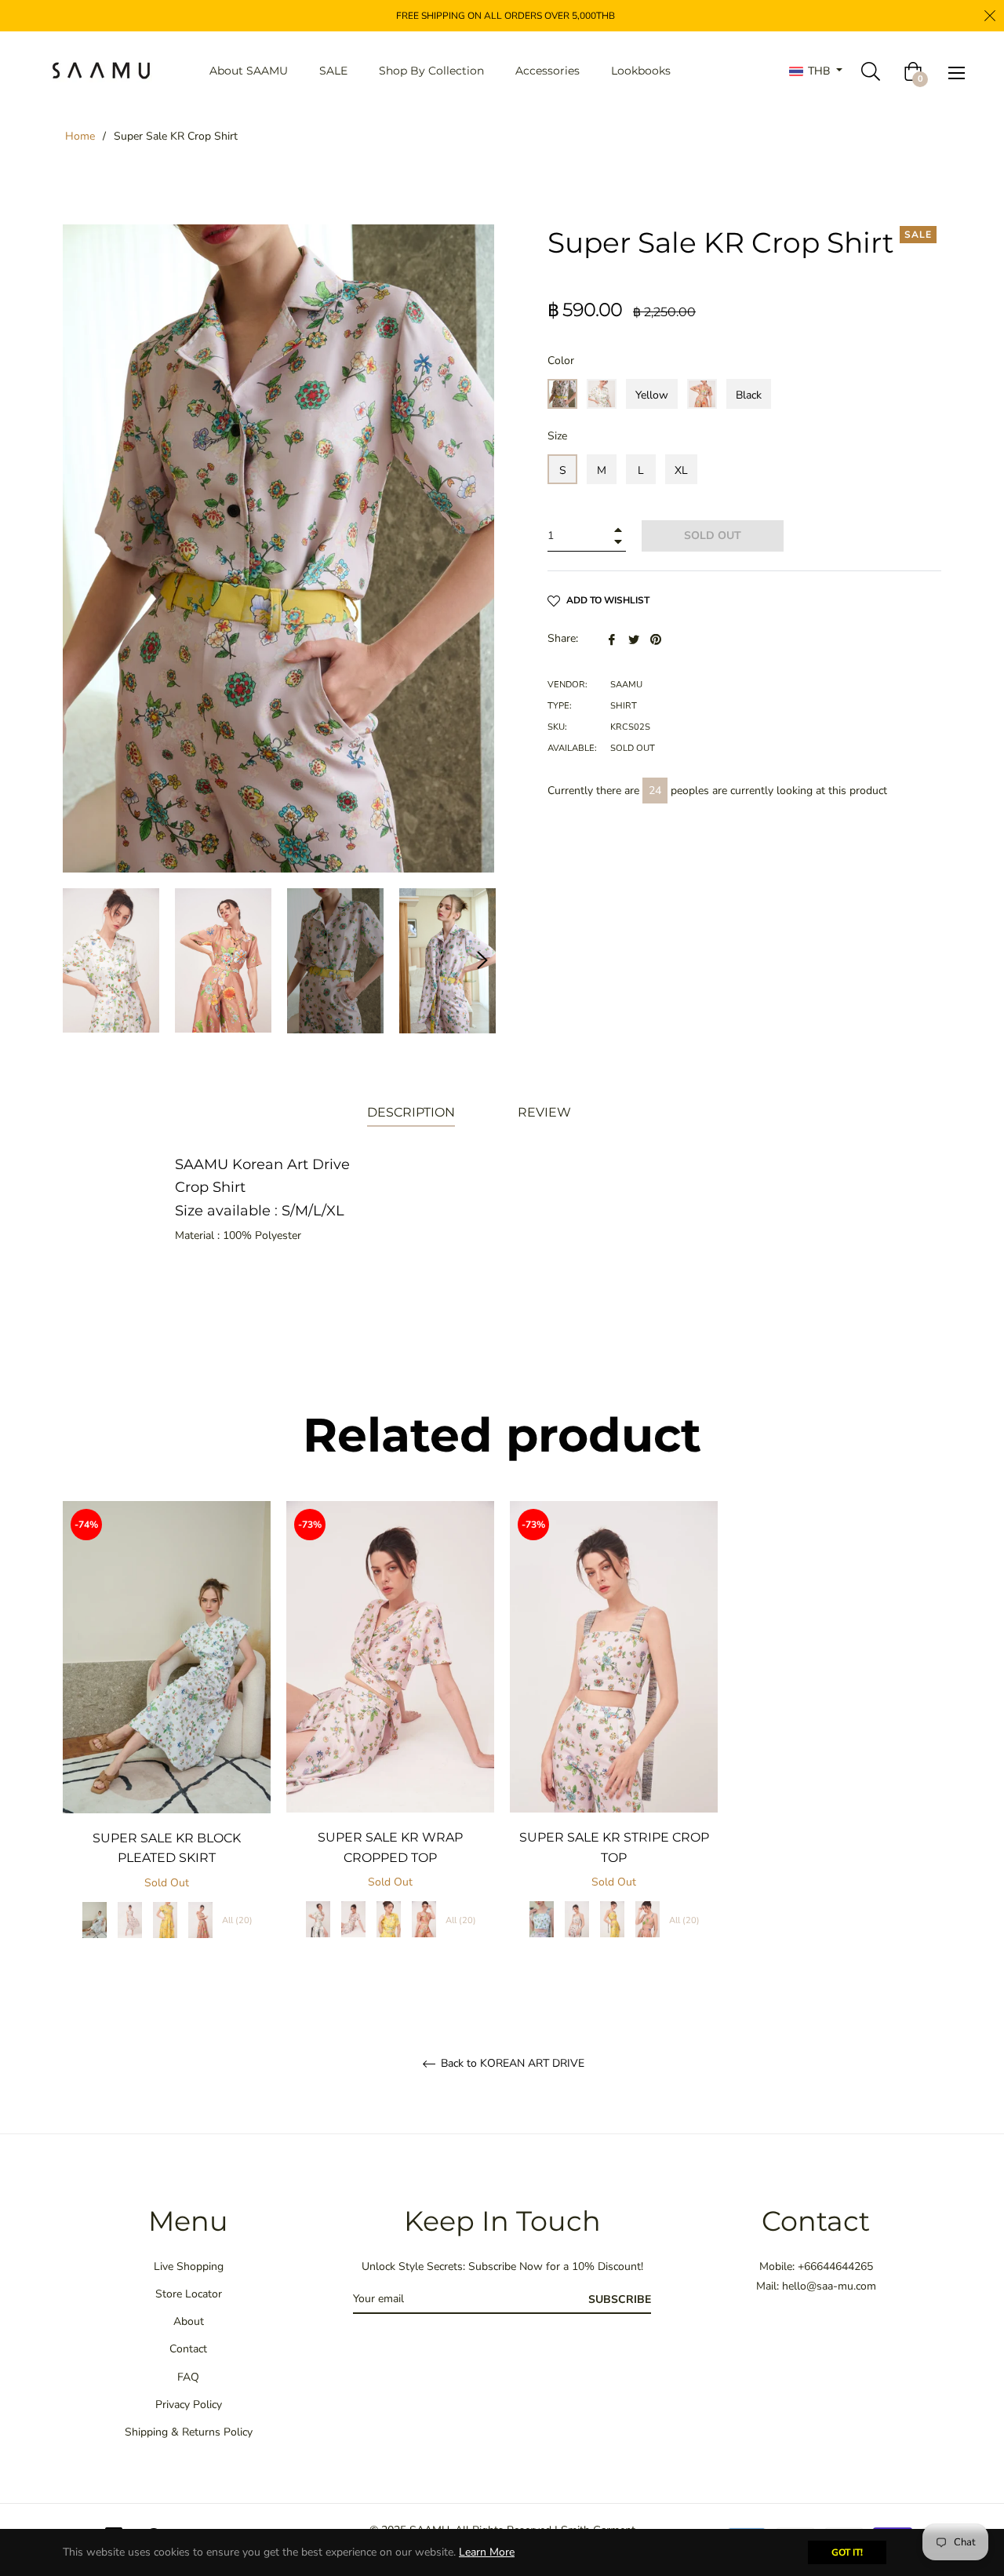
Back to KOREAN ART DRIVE (511, 2064)
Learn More (487, 2552)
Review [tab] (546, 1112)
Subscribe (620, 2299)
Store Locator (189, 2294)
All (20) (237, 1920)
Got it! (847, 2552)
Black (749, 395)
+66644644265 (835, 2266)
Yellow (652, 395)
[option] (167, 1736)
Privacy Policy (189, 2405)
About (189, 2321)
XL (681, 470)
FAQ (188, 2377)
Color (561, 361)
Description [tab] (411, 1112)
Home (80, 136)
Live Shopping (189, 2266)
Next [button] (482, 960)
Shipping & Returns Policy (189, 2432)
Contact (188, 2349)
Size (557, 436)
